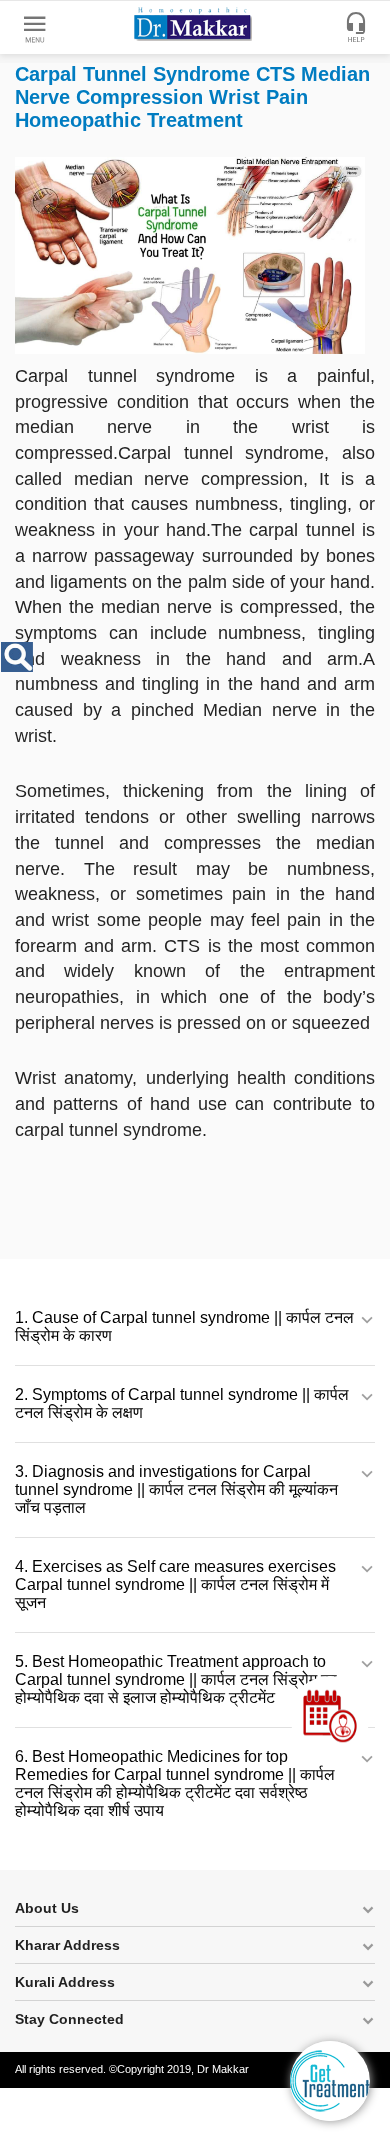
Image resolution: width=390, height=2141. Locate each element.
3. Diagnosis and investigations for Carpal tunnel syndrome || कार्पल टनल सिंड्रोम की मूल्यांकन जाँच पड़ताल (176, 1489)
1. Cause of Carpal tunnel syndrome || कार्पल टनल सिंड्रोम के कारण (184, 1326)
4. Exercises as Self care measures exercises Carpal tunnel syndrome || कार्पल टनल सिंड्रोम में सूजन (175, 1584)
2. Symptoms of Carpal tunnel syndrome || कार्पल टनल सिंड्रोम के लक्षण (182, 1403)
